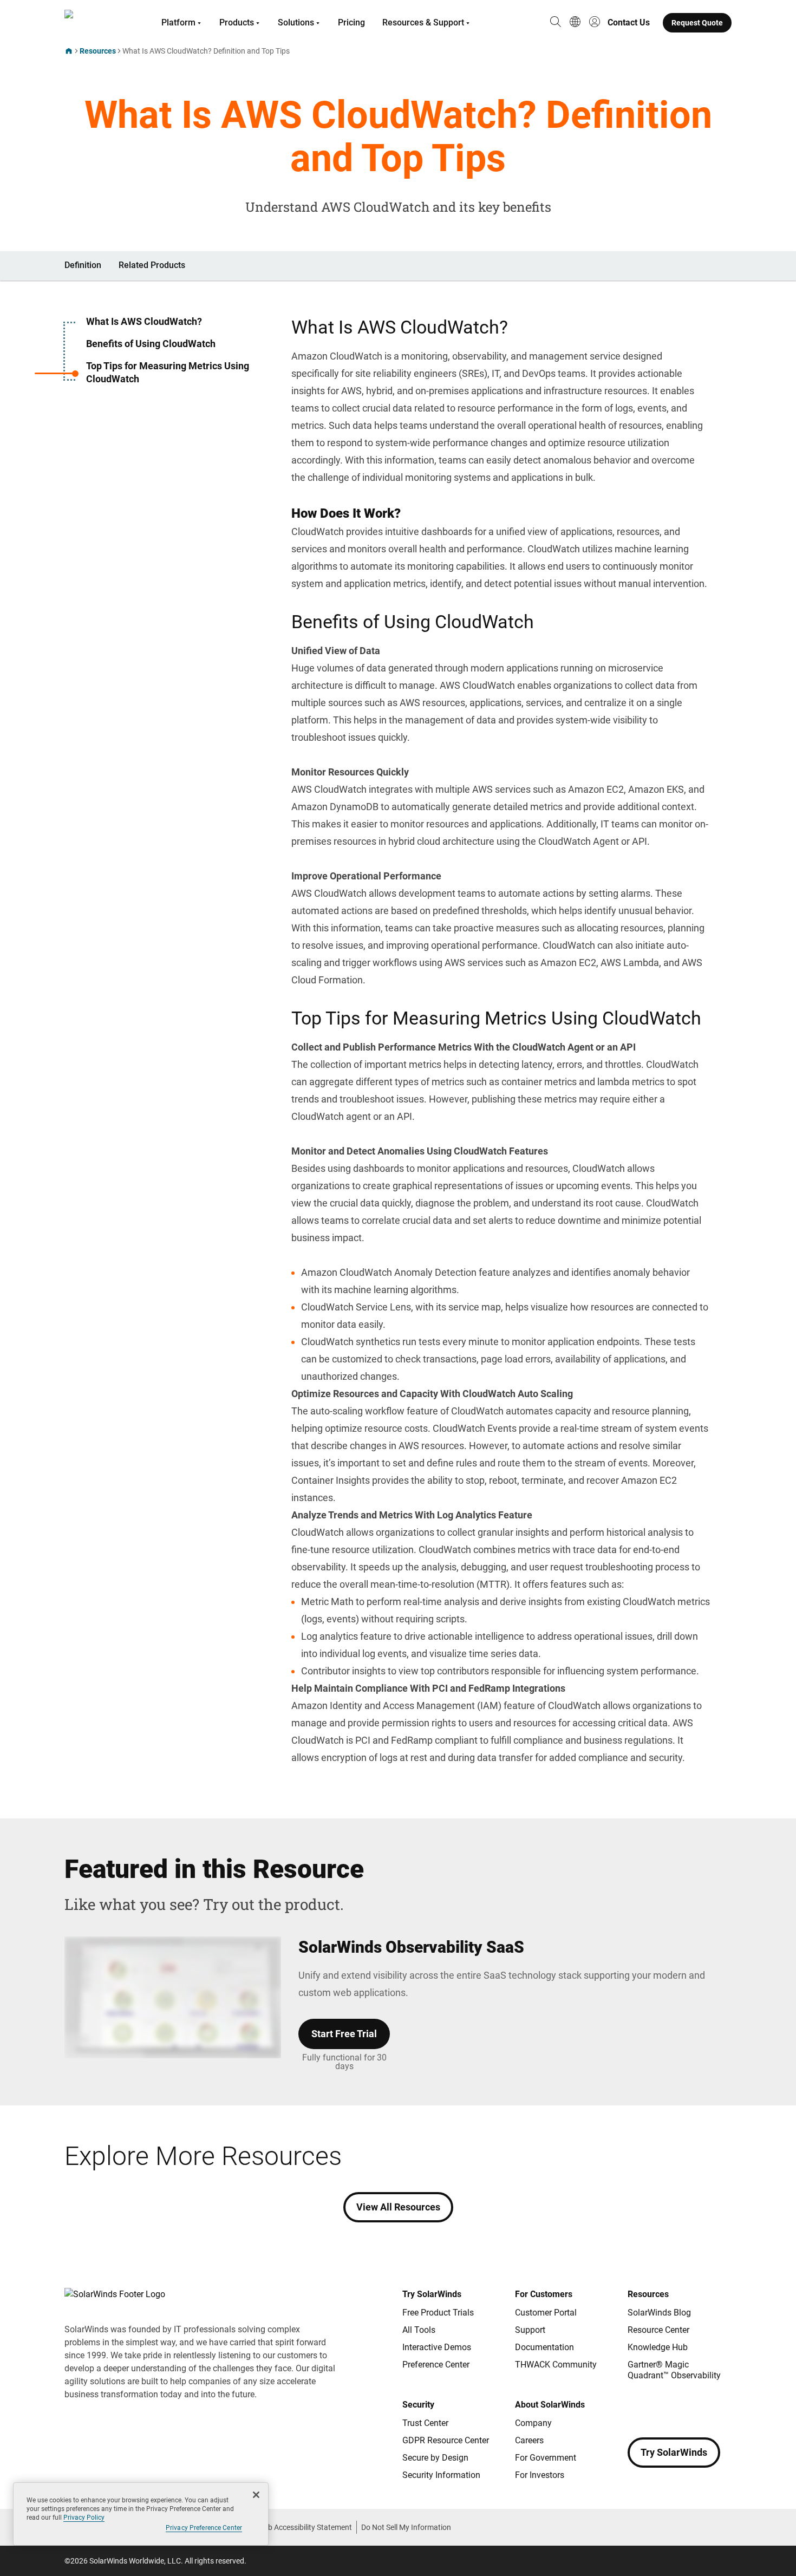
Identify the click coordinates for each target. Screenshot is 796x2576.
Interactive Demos (437, 2347)
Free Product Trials (438, 2313)
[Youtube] (701, 2407)
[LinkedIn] (723, 2407)
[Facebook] (636, 2407)
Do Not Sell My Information (406, 2527)
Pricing (351, 22)
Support (530, 2330)
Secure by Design (435, 2458)
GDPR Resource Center (446, 2440)
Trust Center (425, 2423)
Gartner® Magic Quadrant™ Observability (674, 2370)
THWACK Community (556, 2365)
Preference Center (436, 2365)
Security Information (441, 2475)
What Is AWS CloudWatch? (144, 321)
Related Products (152, 265)
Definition (83, 265)
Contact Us (629, 22)
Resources (98, 51)
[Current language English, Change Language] (575, 23)
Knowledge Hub (658, 2347)
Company (533, 2423)
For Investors (540, 2475)
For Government (546, 2458)
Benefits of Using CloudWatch (151, 344)
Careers (529, 2440)
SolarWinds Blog (659, 2313)
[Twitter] (680, 2407)
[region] (141, 2514)
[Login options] (595, 23)
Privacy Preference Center (204, 2528)
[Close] (256, 2495)
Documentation (544, 2347)
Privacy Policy (84, 2518)
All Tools (419, 2330)
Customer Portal (546, 2313)
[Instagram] (658, 2407)
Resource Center (658, 2330)
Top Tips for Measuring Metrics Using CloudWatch (168, 372)
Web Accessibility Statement (305, 2527)
